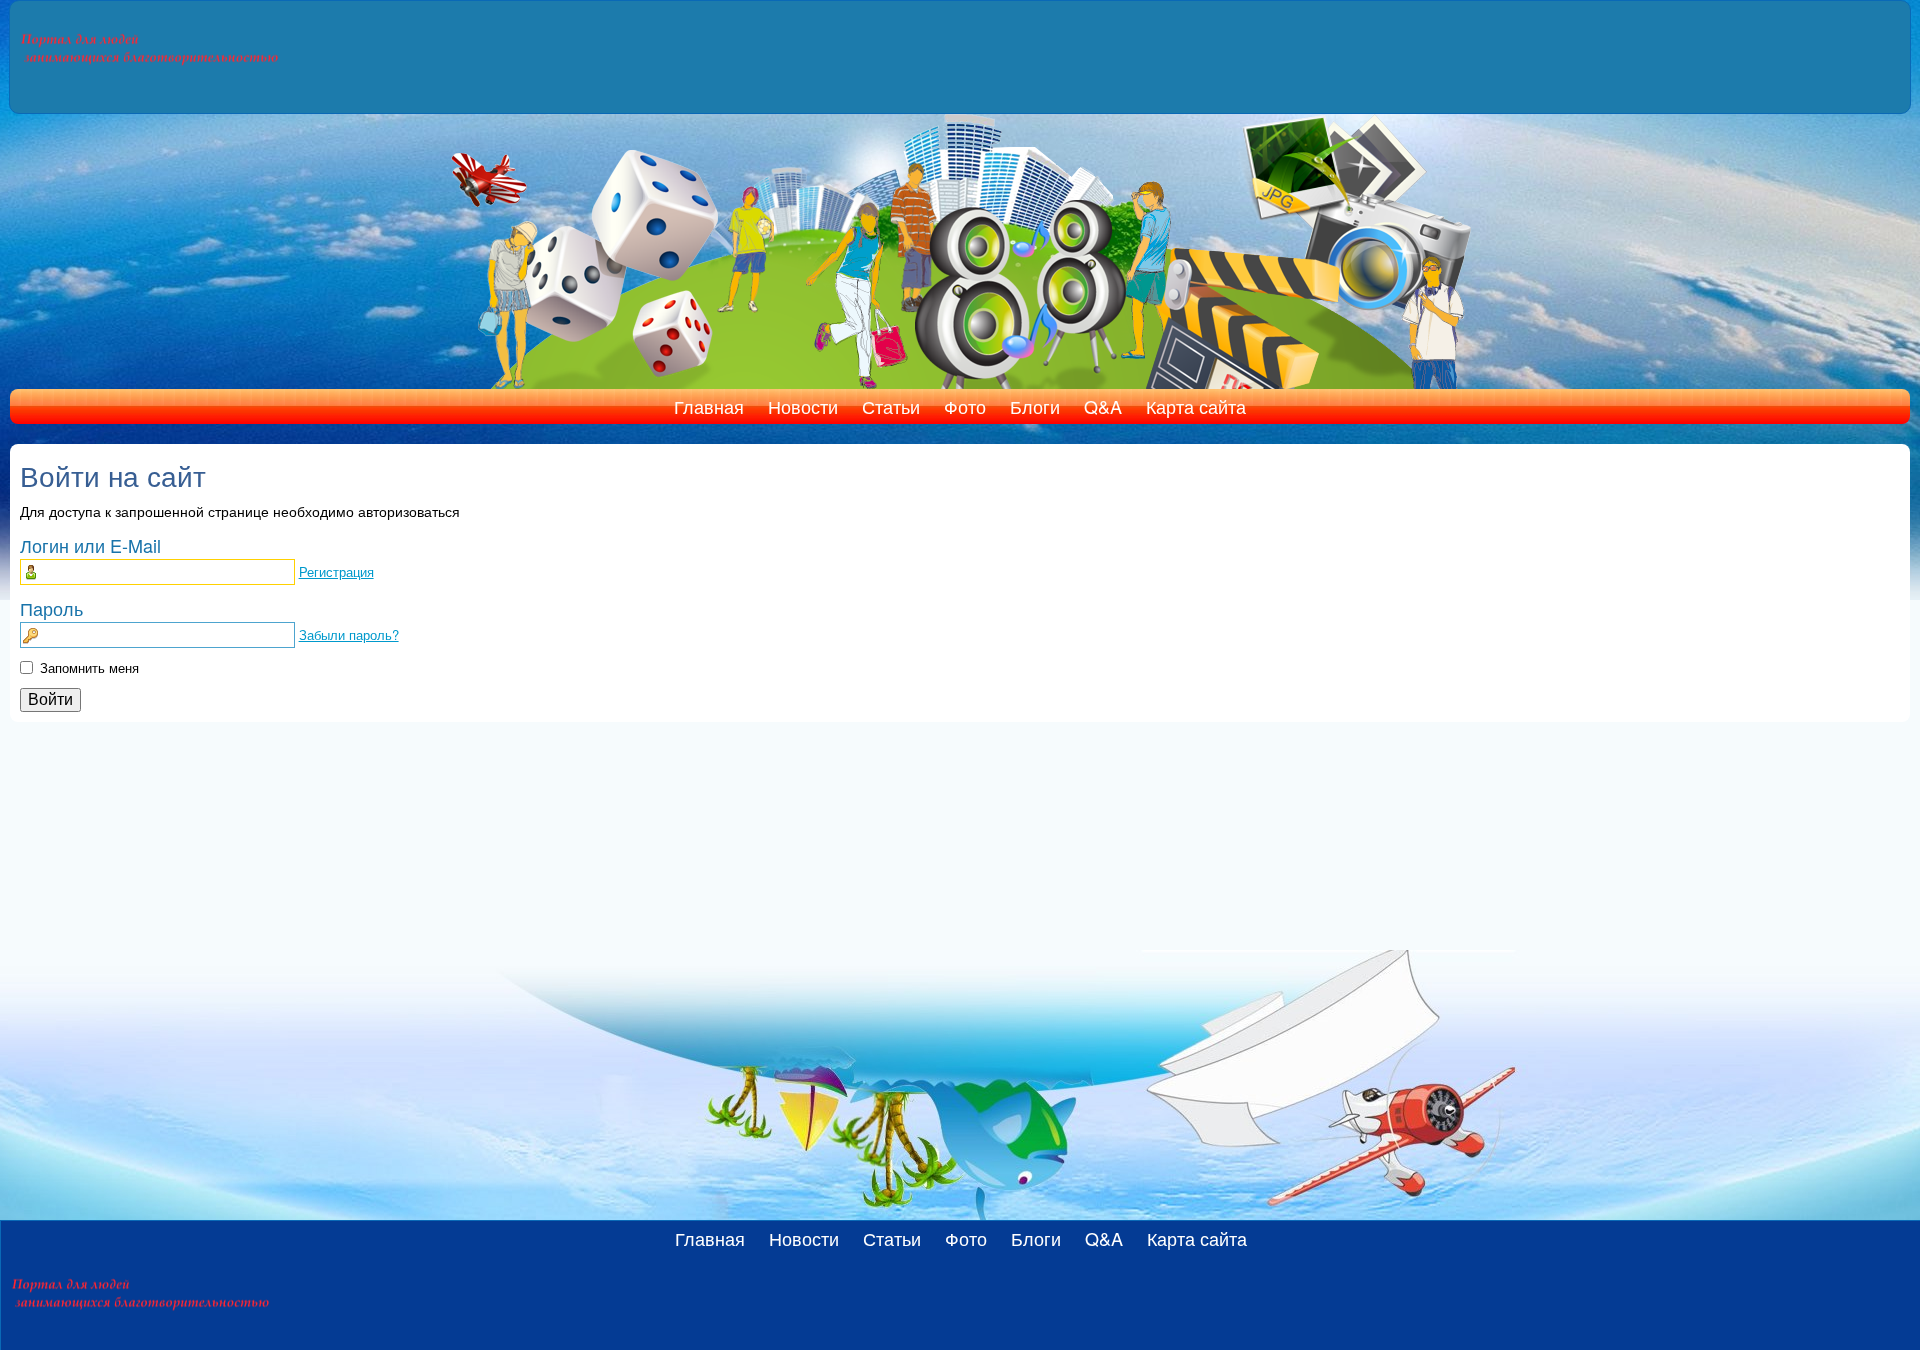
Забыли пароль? (349, 634)
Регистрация (336, 571)
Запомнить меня (89, 667)
